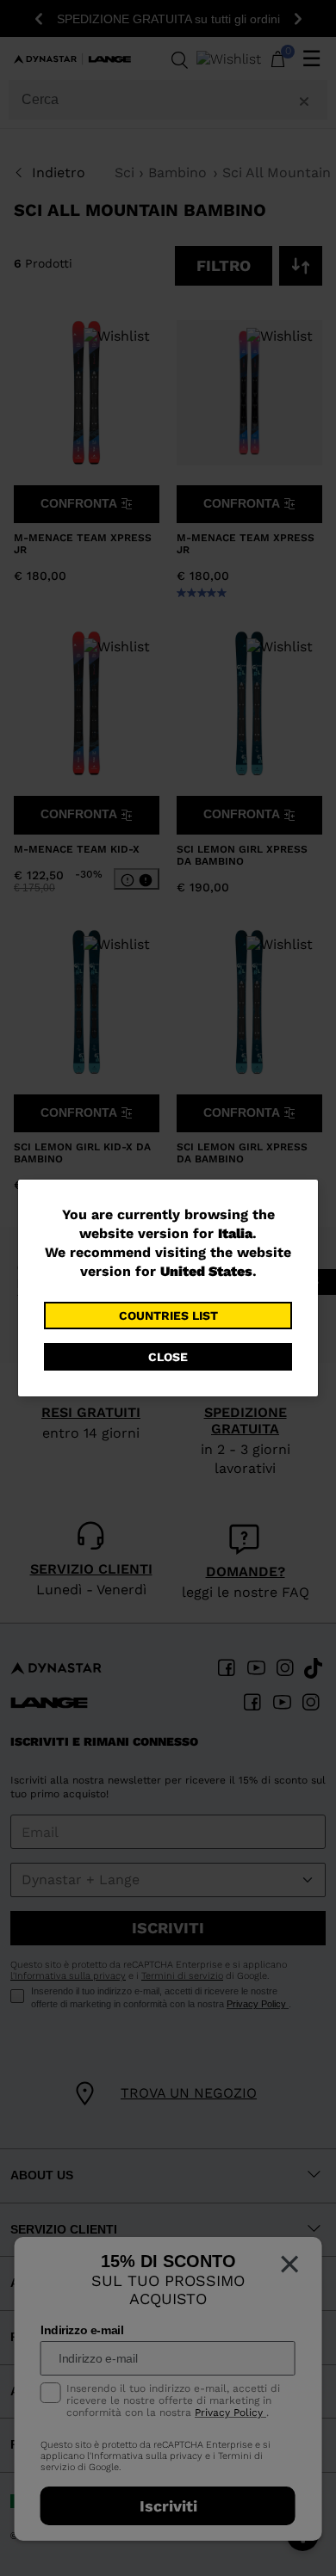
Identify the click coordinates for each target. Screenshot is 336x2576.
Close (168, 1357)
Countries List (168, 1316)
